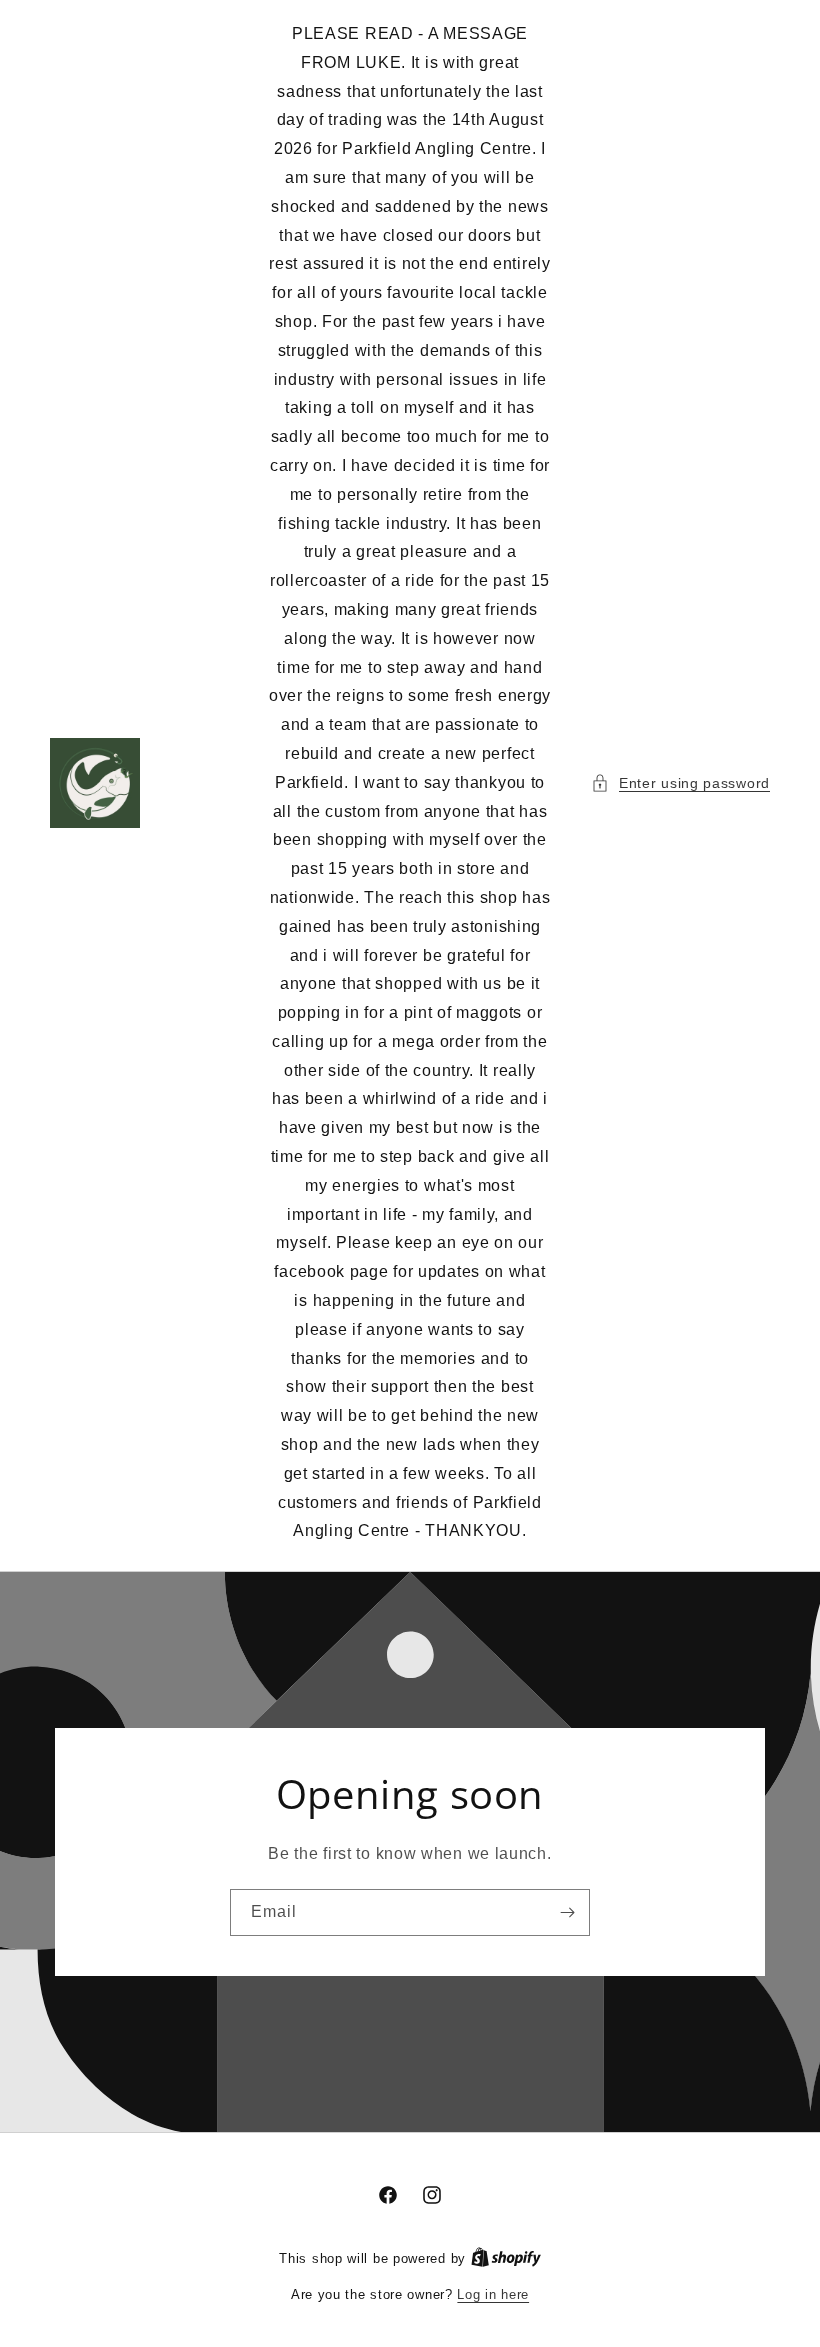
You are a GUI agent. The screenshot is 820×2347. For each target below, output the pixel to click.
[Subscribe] (567, 1912)
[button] (680, 783)
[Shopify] (506, 2258)
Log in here (493, 2294)
